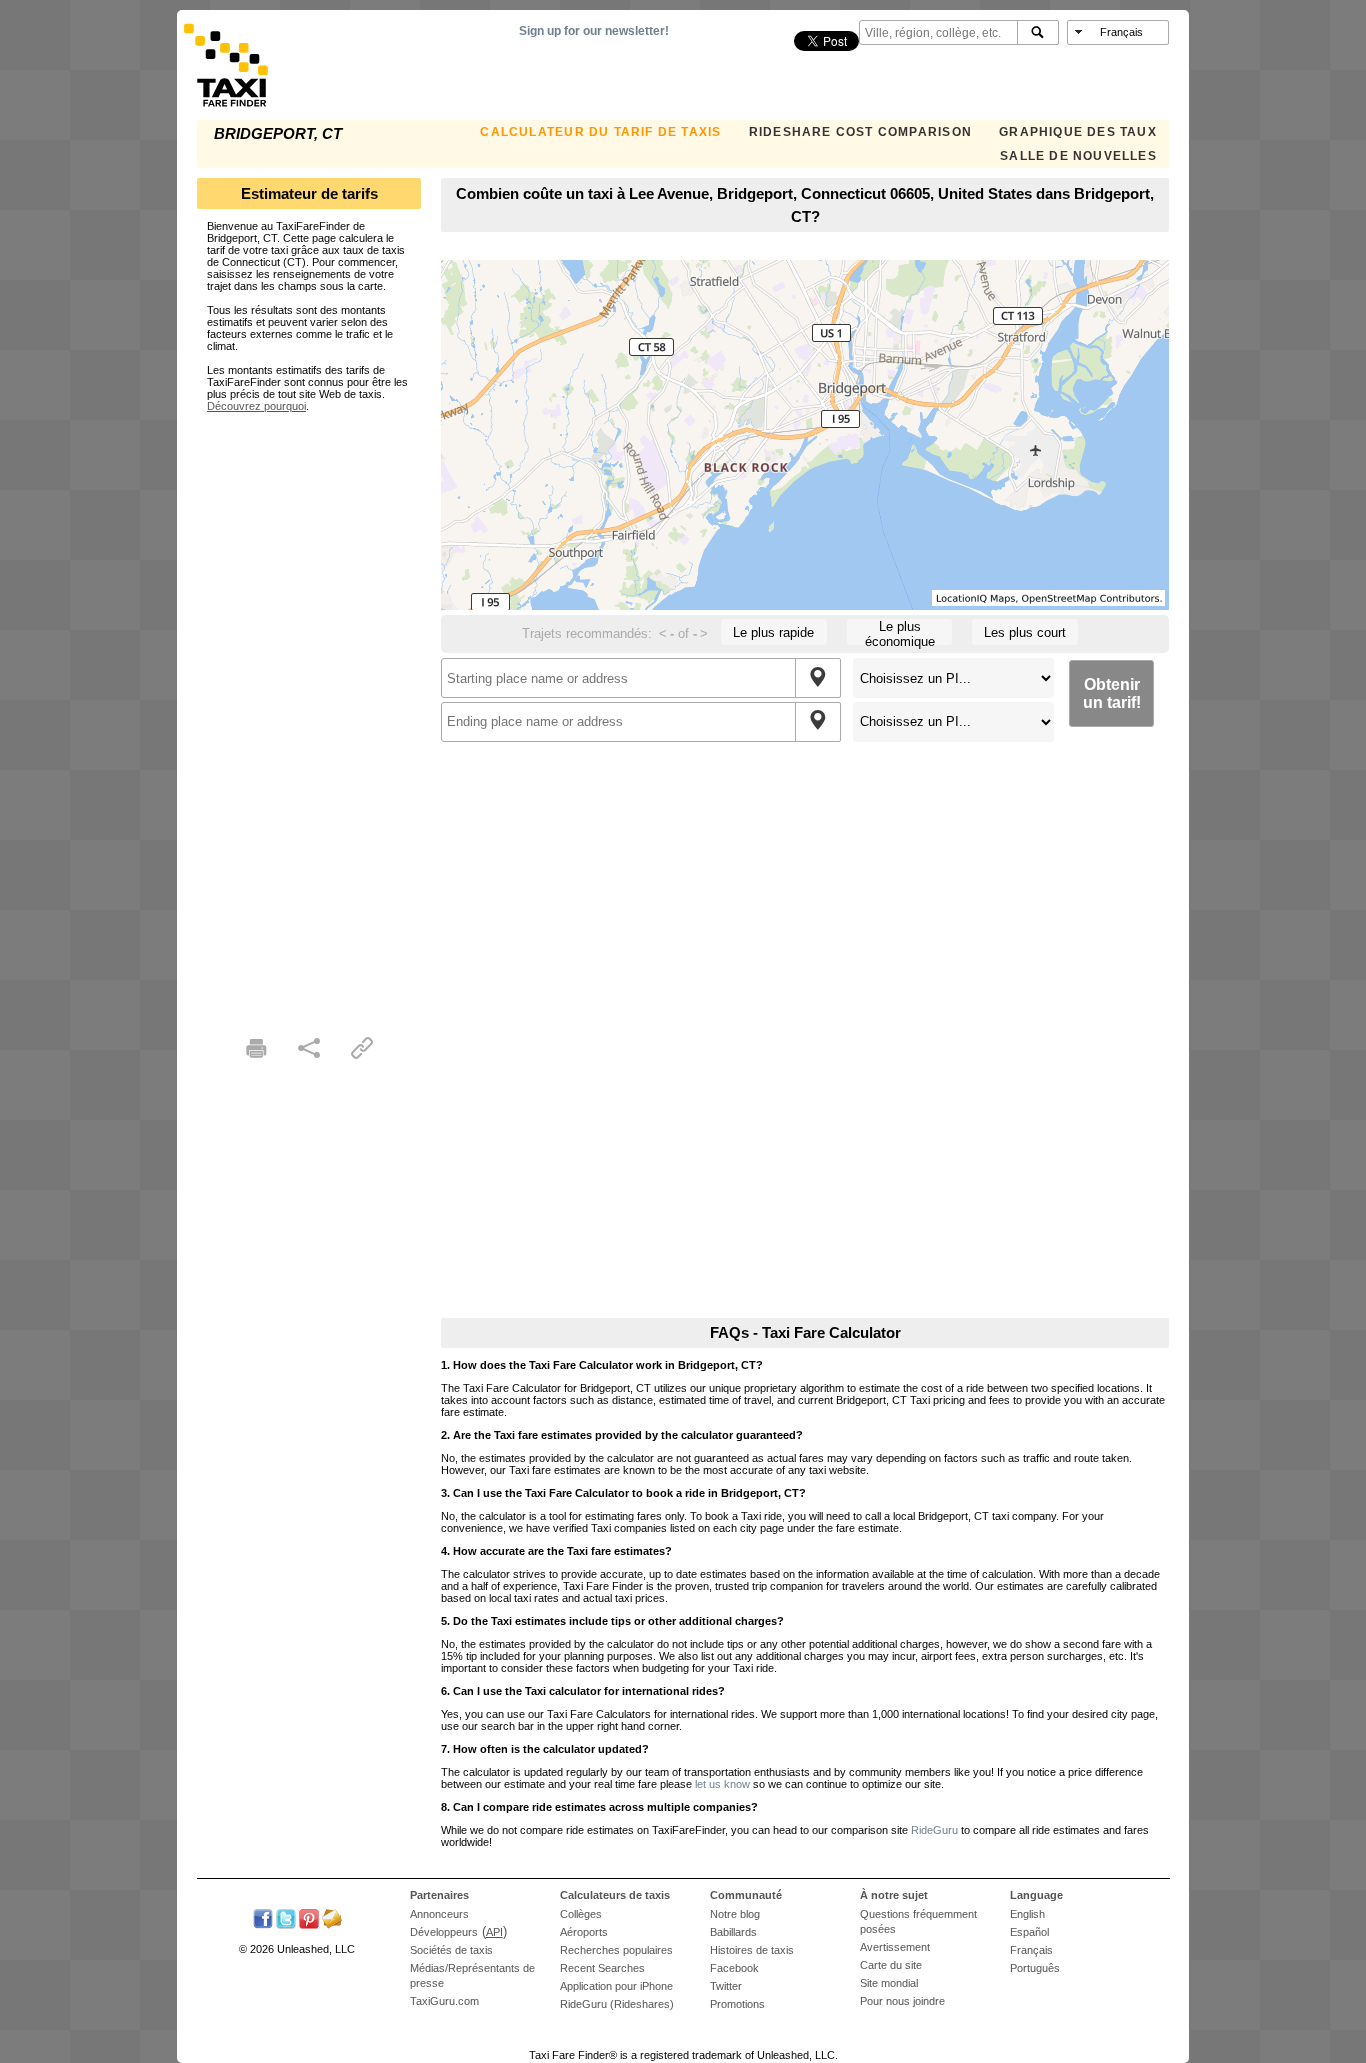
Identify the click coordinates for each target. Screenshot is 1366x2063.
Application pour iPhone (616, 1986)
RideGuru (934, 1830)
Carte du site (891, 1965)
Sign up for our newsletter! (594, 31)
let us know (722, 1784)
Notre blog (735, 1914)
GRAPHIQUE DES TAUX (1078, 132)
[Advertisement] (309, 712)
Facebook (734, 1968)
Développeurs (444, 1932)
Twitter (726, 1986)
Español (1029, 1932)
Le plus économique (900, 632)
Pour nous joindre (902, 2001)
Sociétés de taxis (451, 1950)
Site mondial (889, 1983)
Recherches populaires (616, 1950)
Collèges (581, 1914)
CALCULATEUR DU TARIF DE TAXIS (600, 132)
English (1027, 1914)
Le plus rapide (773, 632)
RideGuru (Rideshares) (617, 2004)
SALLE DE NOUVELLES (1078, 156)
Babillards (733, 1932)
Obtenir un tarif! (1112, 693)
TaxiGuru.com (444, 2001)
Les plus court (1025, 632)
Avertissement (895, 1947)
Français (1031, 1950)
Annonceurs (439, 1914)
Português (1035, 1968)
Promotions (737, 2004)
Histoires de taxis (752, 1950)
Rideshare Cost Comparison (860, 132)
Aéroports (584, 1932)
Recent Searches (602, 1968)
